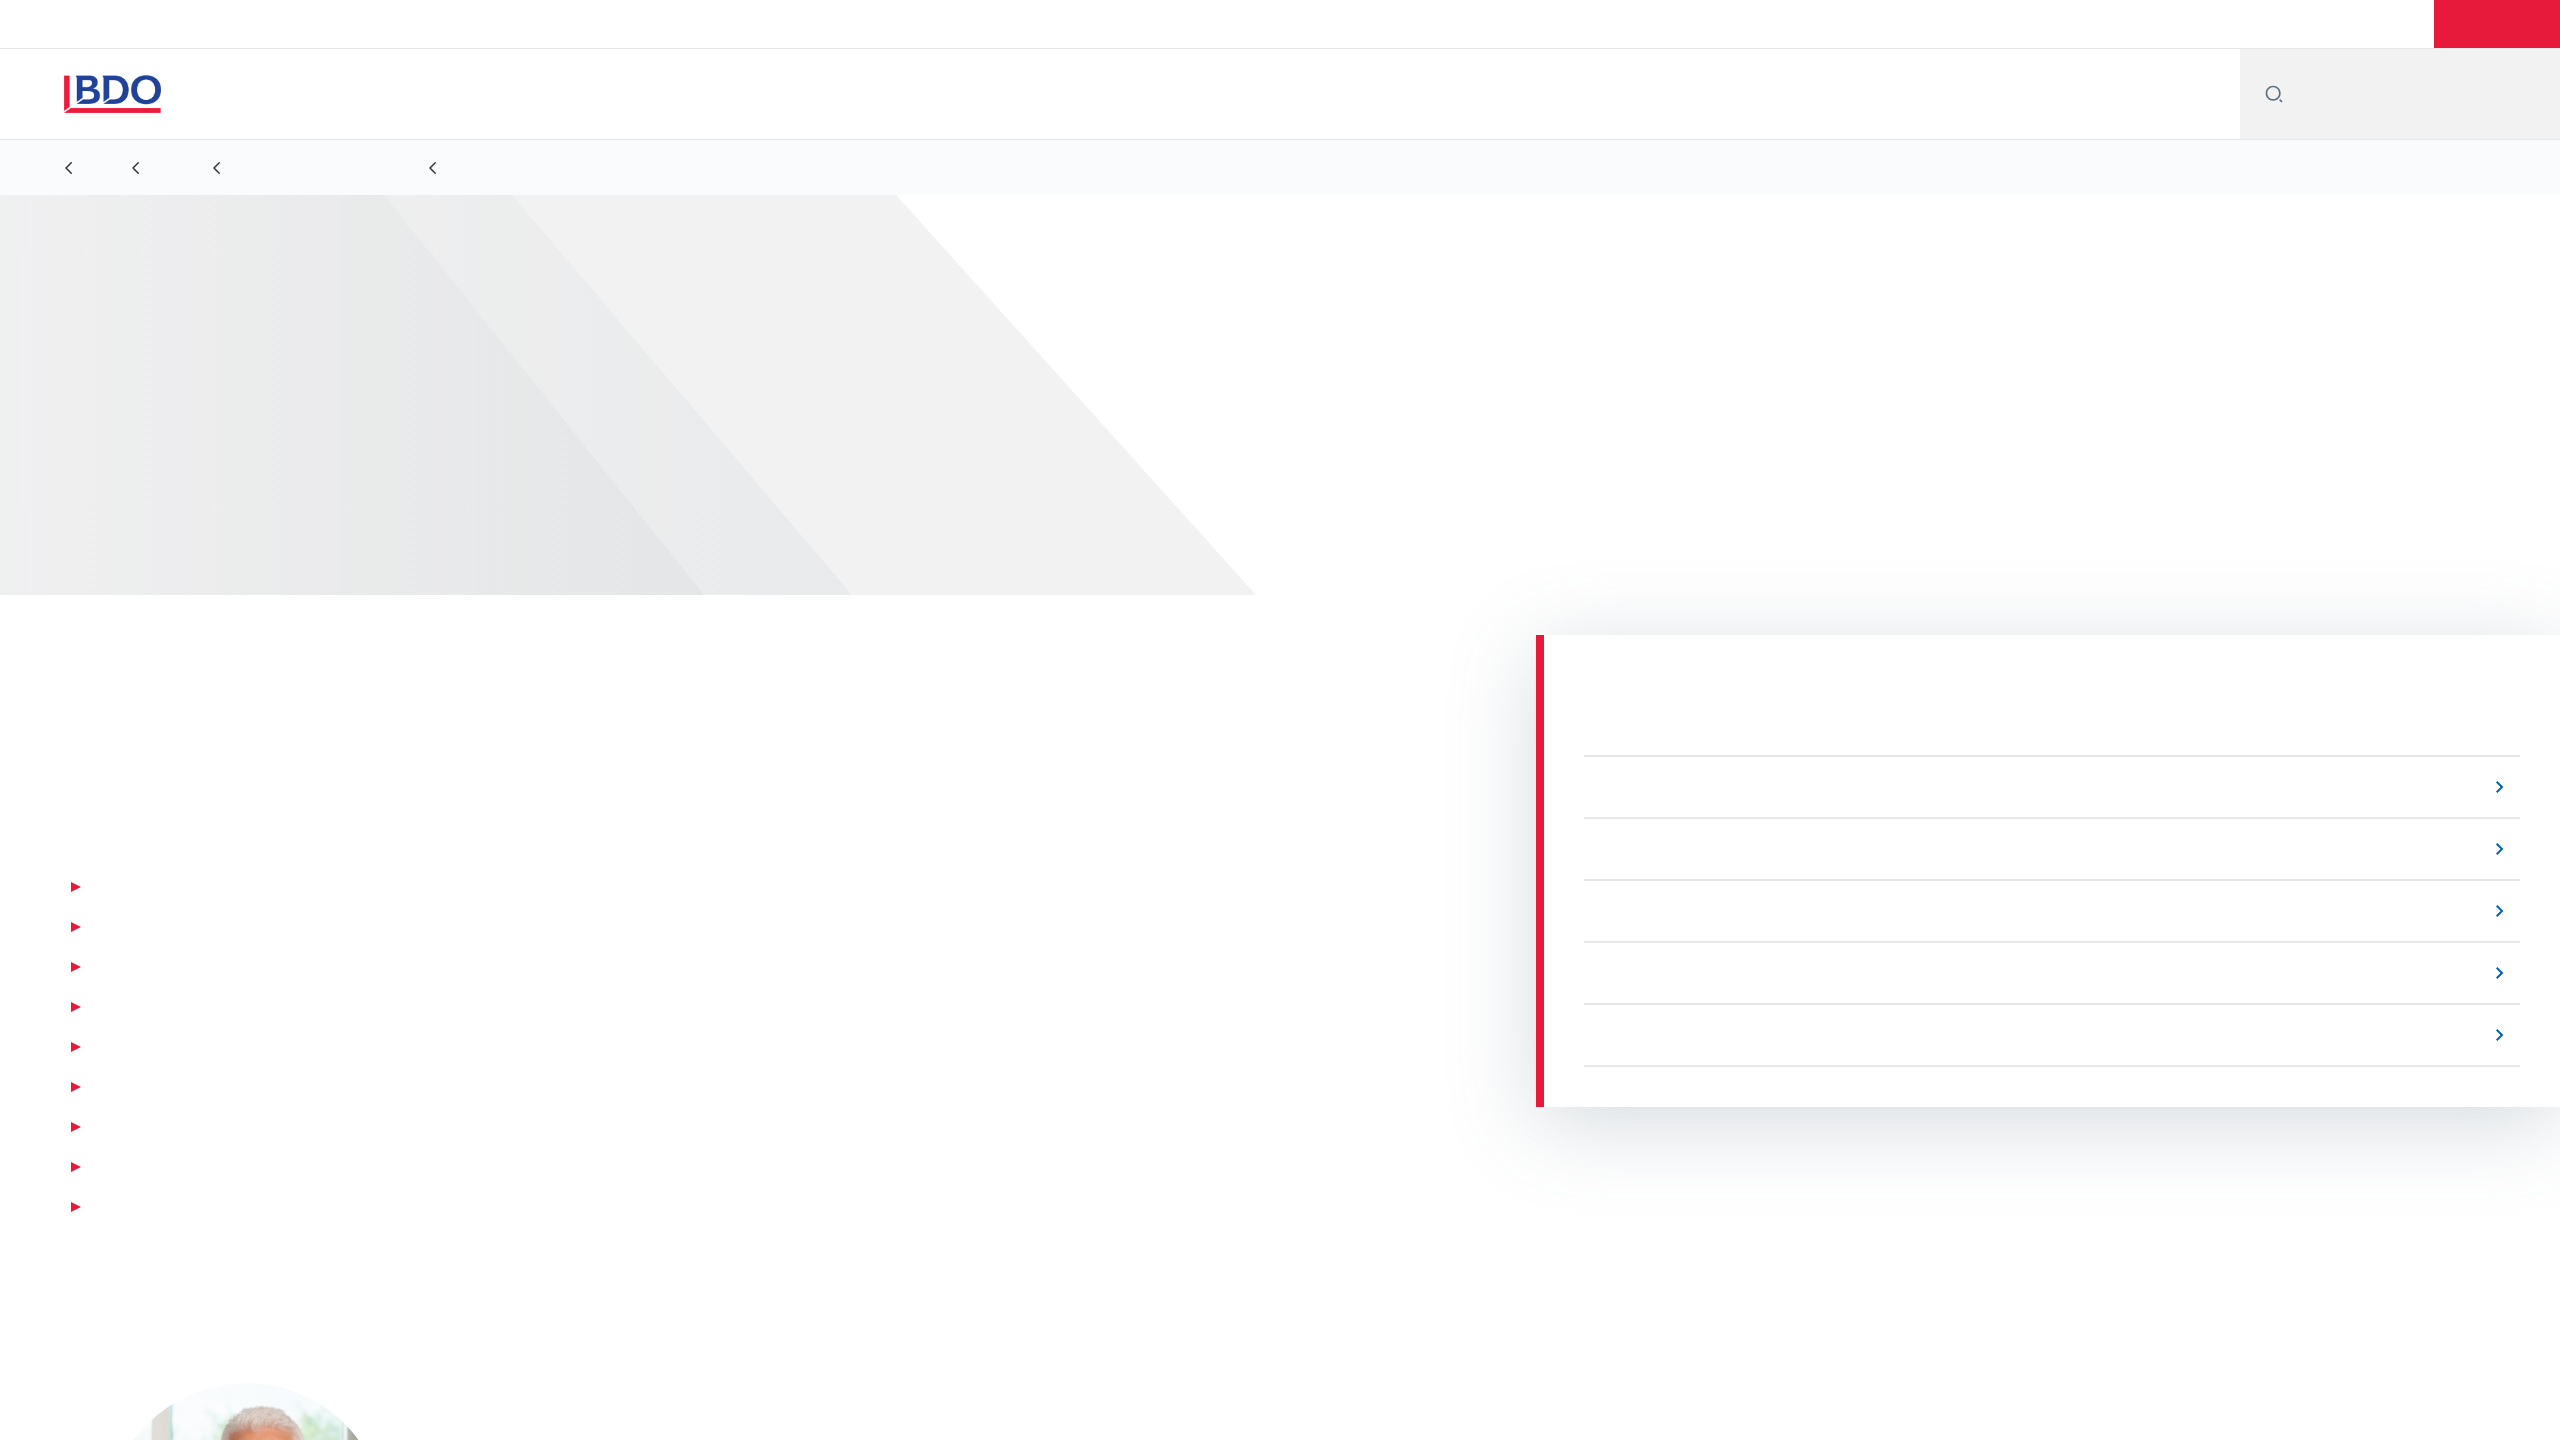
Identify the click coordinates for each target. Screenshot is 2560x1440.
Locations (2114, 24)
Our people (2219, 24)
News (2312, 24)
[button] (2499, 24)
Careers (2394, 24)
